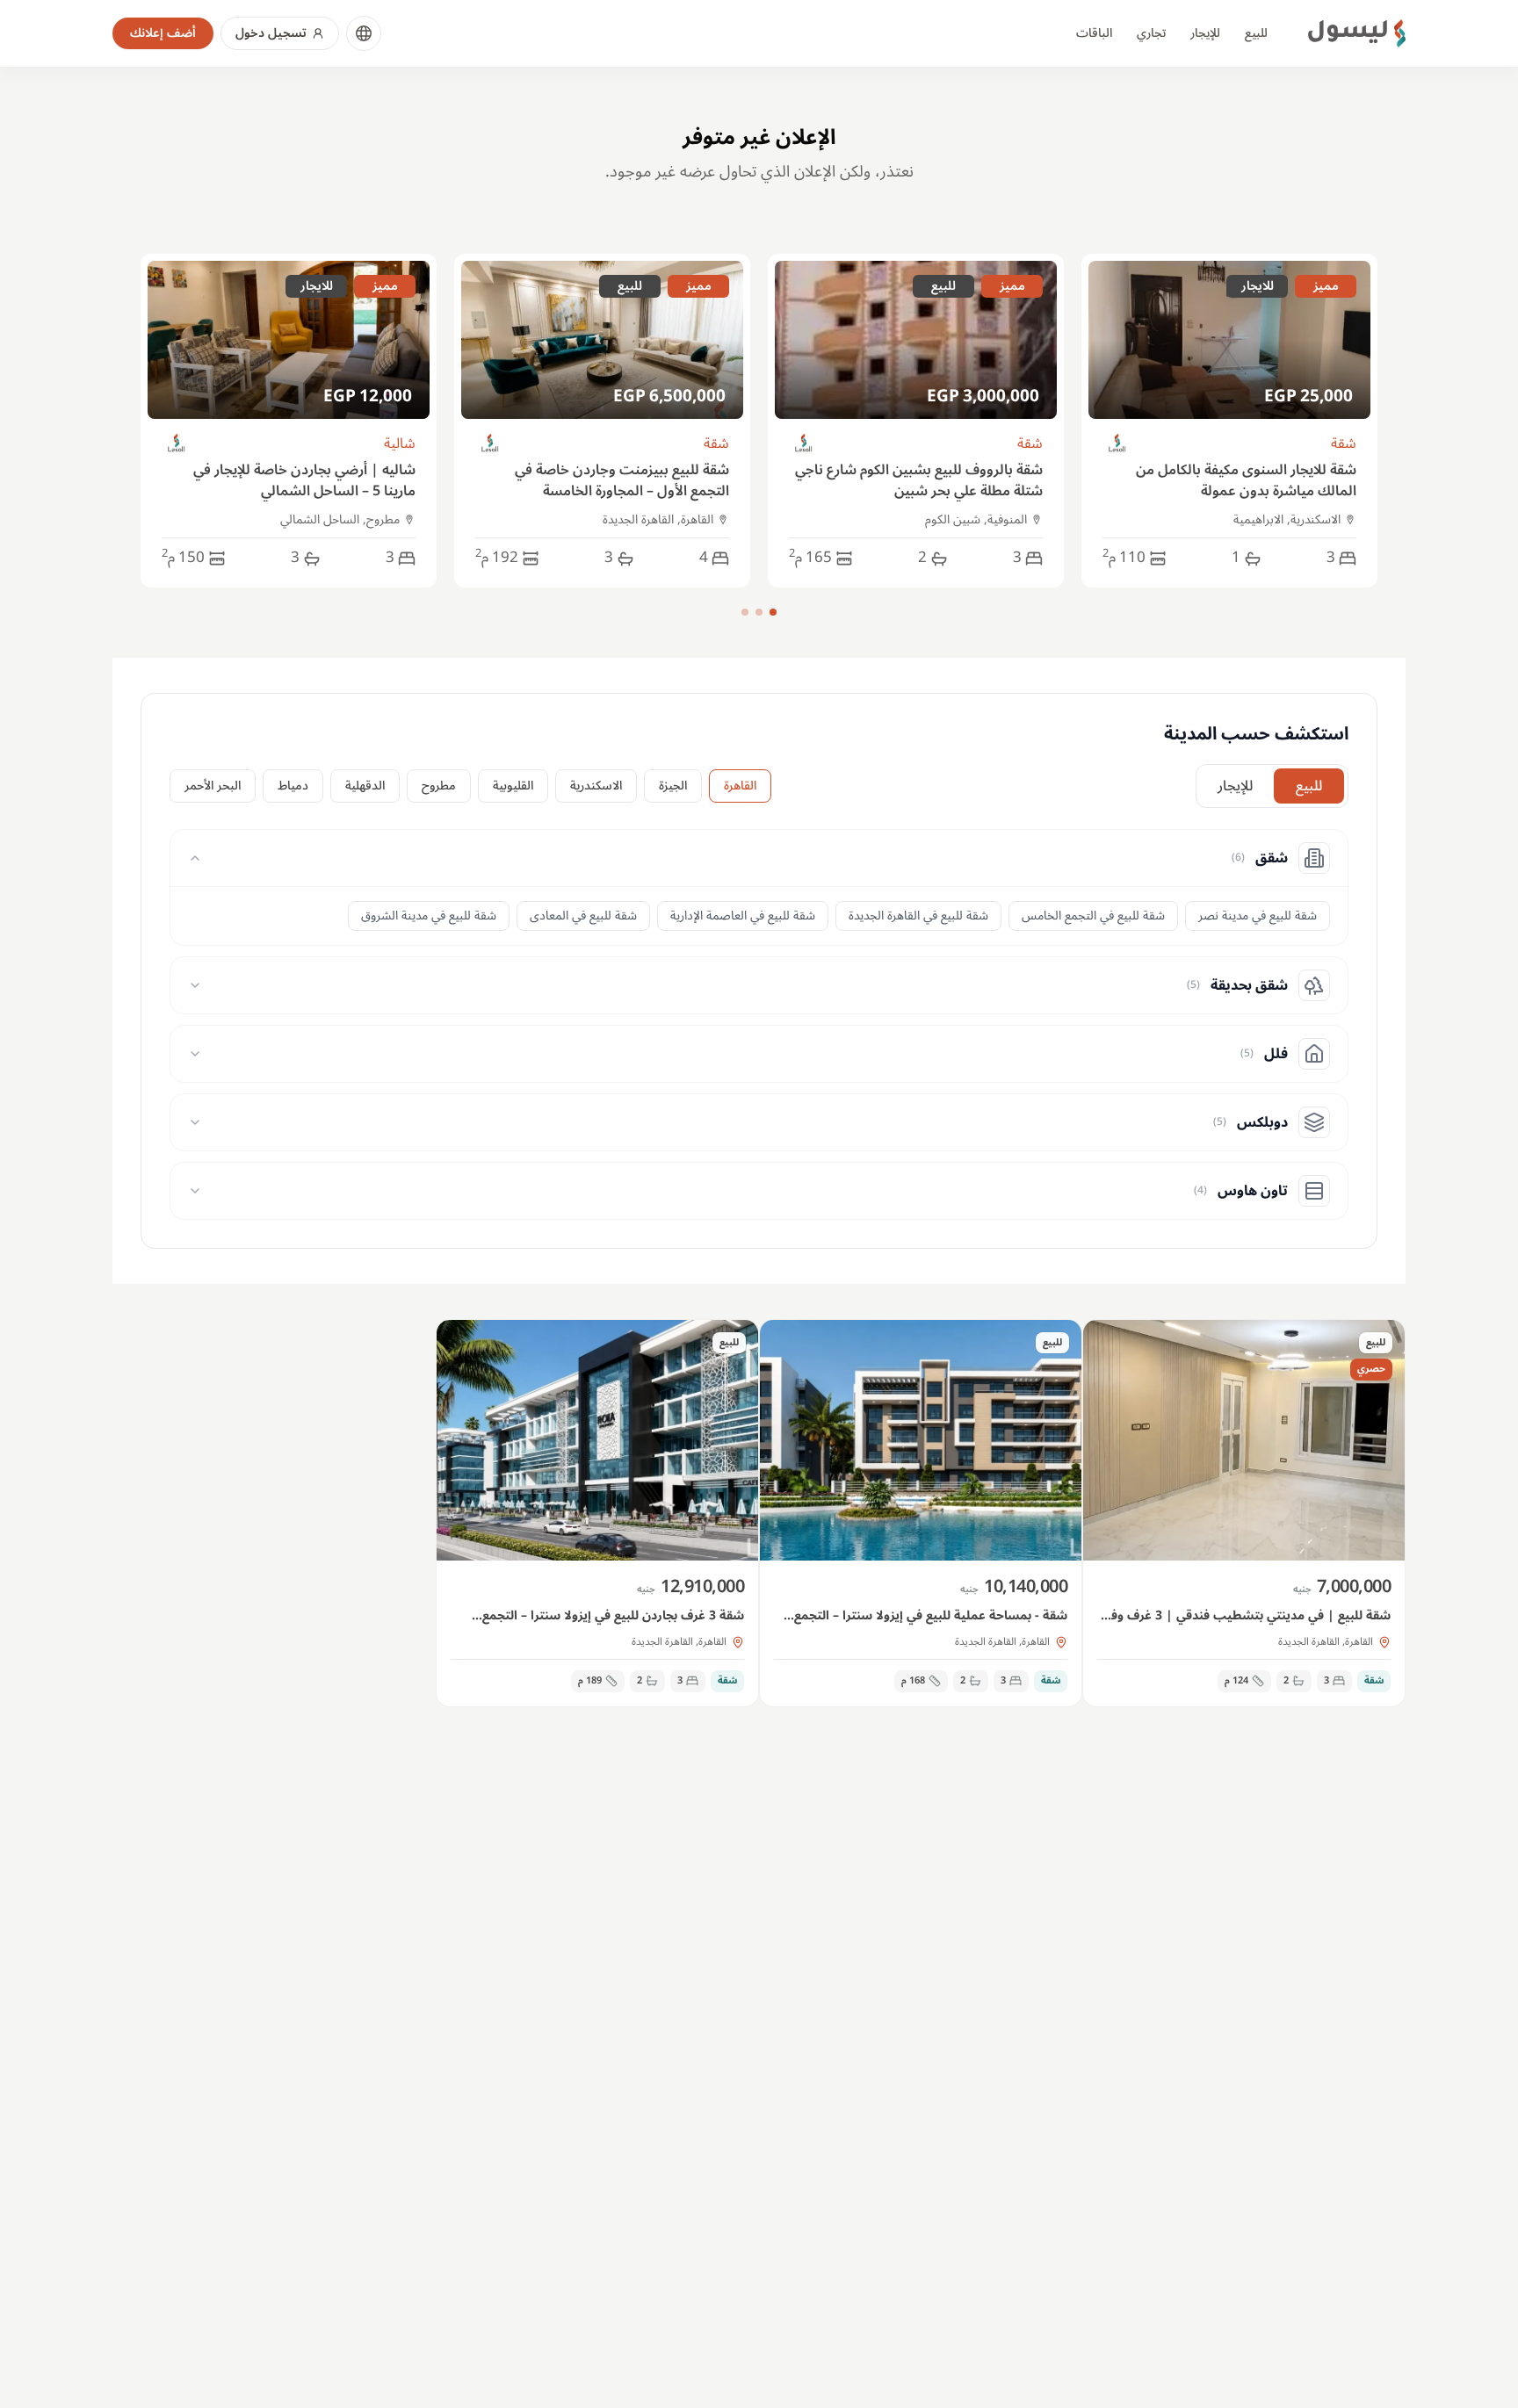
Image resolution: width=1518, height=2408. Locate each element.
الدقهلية (365, 786)
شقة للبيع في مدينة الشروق (429, 916)
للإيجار (1205, 33)
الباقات (1094, 33)
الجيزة (673, 786)
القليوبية (513, 786)
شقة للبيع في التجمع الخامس (1093, 916)
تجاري (1151, 33)
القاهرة (740, 786)
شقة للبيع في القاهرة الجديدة (918, 916)
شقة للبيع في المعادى (583, 916)
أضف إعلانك (163, 33)
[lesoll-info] (1118, 444)
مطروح (439, 786)
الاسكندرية (596, 786)
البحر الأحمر (213, 786)
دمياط (293, 786)
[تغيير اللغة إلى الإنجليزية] (364, 33)
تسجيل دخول (271, 33)
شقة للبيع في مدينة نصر (1258, 916)
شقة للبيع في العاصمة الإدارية (743, 916)
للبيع (1256, 33)
